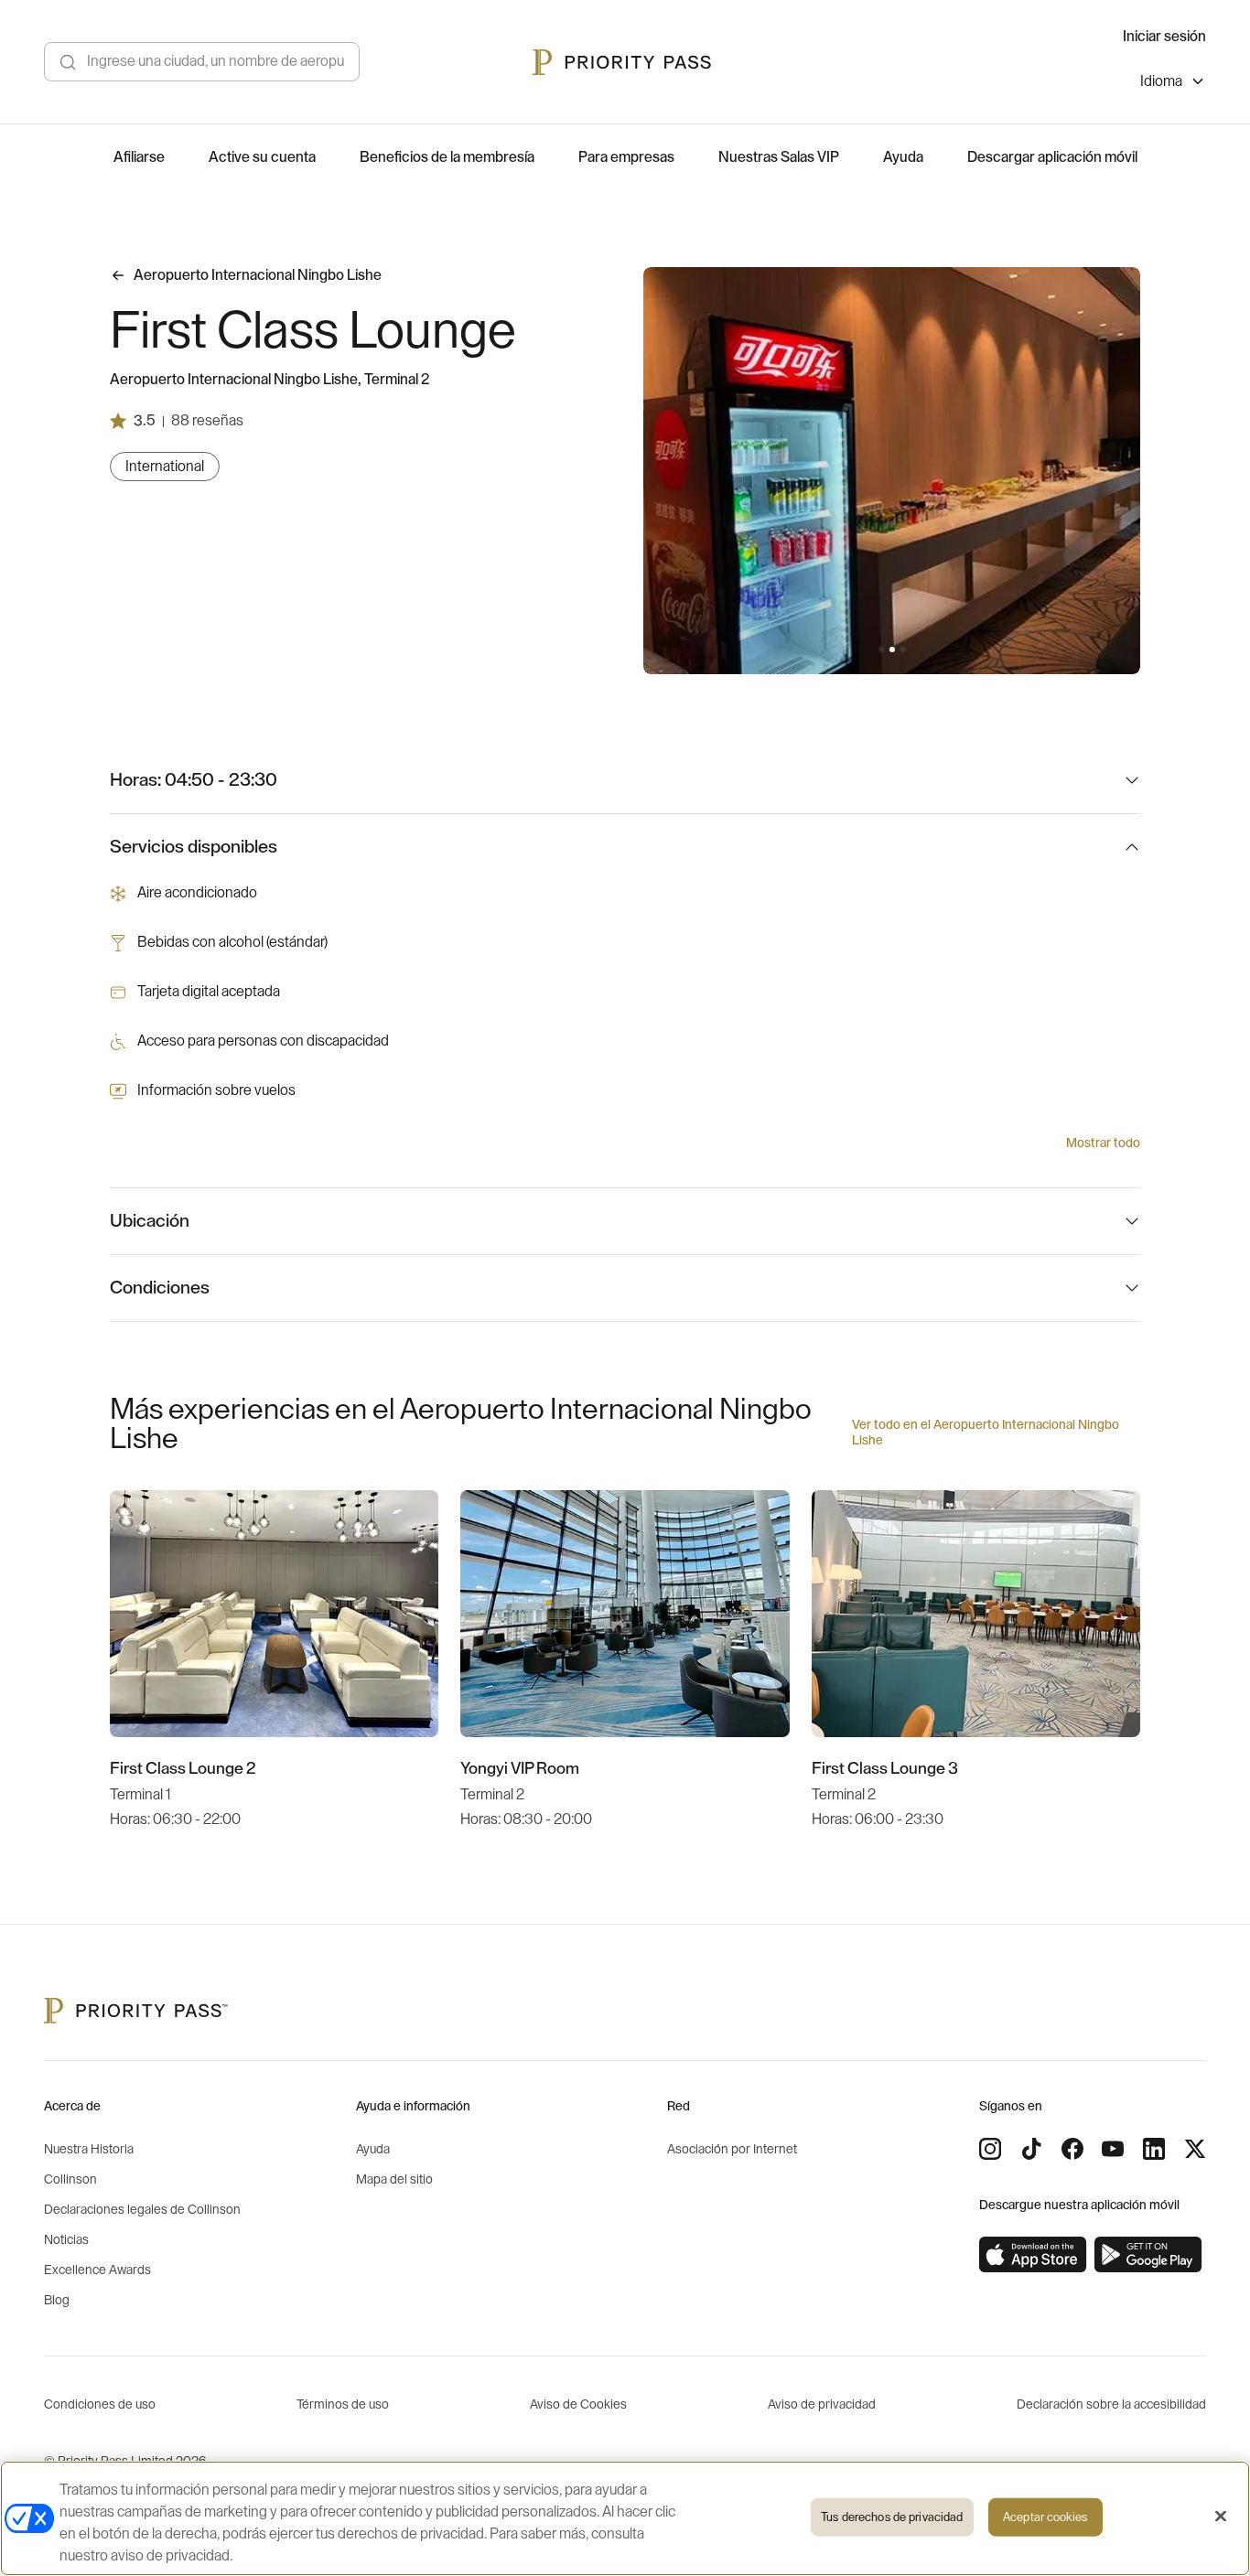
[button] (881, 649)
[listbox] (1173, 84)
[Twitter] (1195, 2149)
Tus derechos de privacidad (892, 2517)
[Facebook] (1072, 2149)
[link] (1033, 2255)
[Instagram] (990, 2149)
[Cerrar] (1221, 2517)
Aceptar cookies (1045, 2517)
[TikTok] (1031, 2149)
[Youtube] (1113, 2149)
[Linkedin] (1154, 2149)
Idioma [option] (1161, 81)
